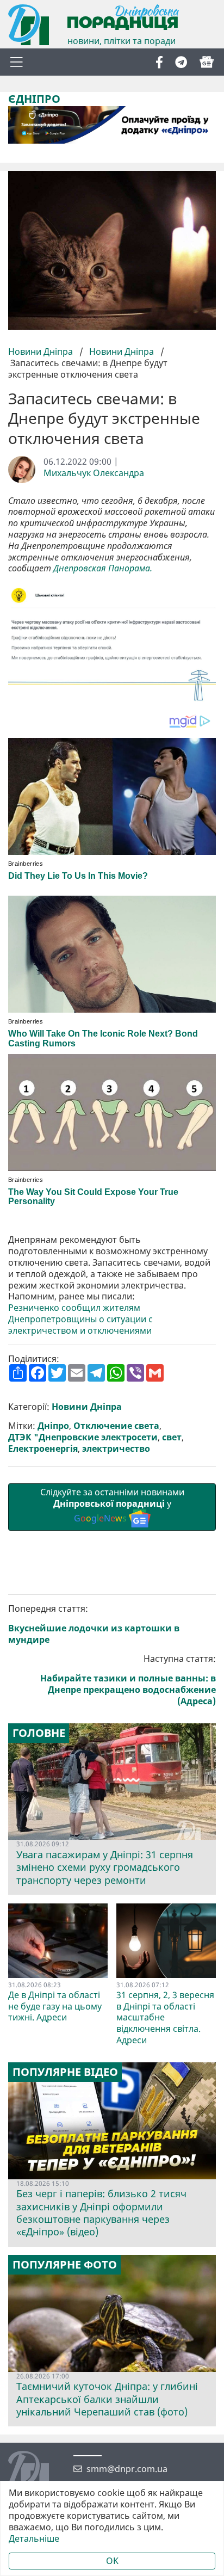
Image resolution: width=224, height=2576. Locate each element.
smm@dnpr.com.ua (127, 2469)
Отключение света (116, 1426)
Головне (39, 1733)
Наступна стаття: (128, 1680)
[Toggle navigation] (16, 62)
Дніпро (53, 1426)
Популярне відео (65, 2072)
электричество (116, 1449)
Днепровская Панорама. (104, 568)
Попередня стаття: (94, 1624)
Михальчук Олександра (94, 473)
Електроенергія (43, 1449)
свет (172, 1437)
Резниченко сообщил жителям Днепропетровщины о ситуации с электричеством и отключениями (80, 1319)
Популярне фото (65, 2265)
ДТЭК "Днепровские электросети (83, 1437)
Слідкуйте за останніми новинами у (112, 1505)
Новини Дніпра (42, 352)
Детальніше (34, 2539)
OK (112, 2561)
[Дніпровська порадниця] (37, 2473)
